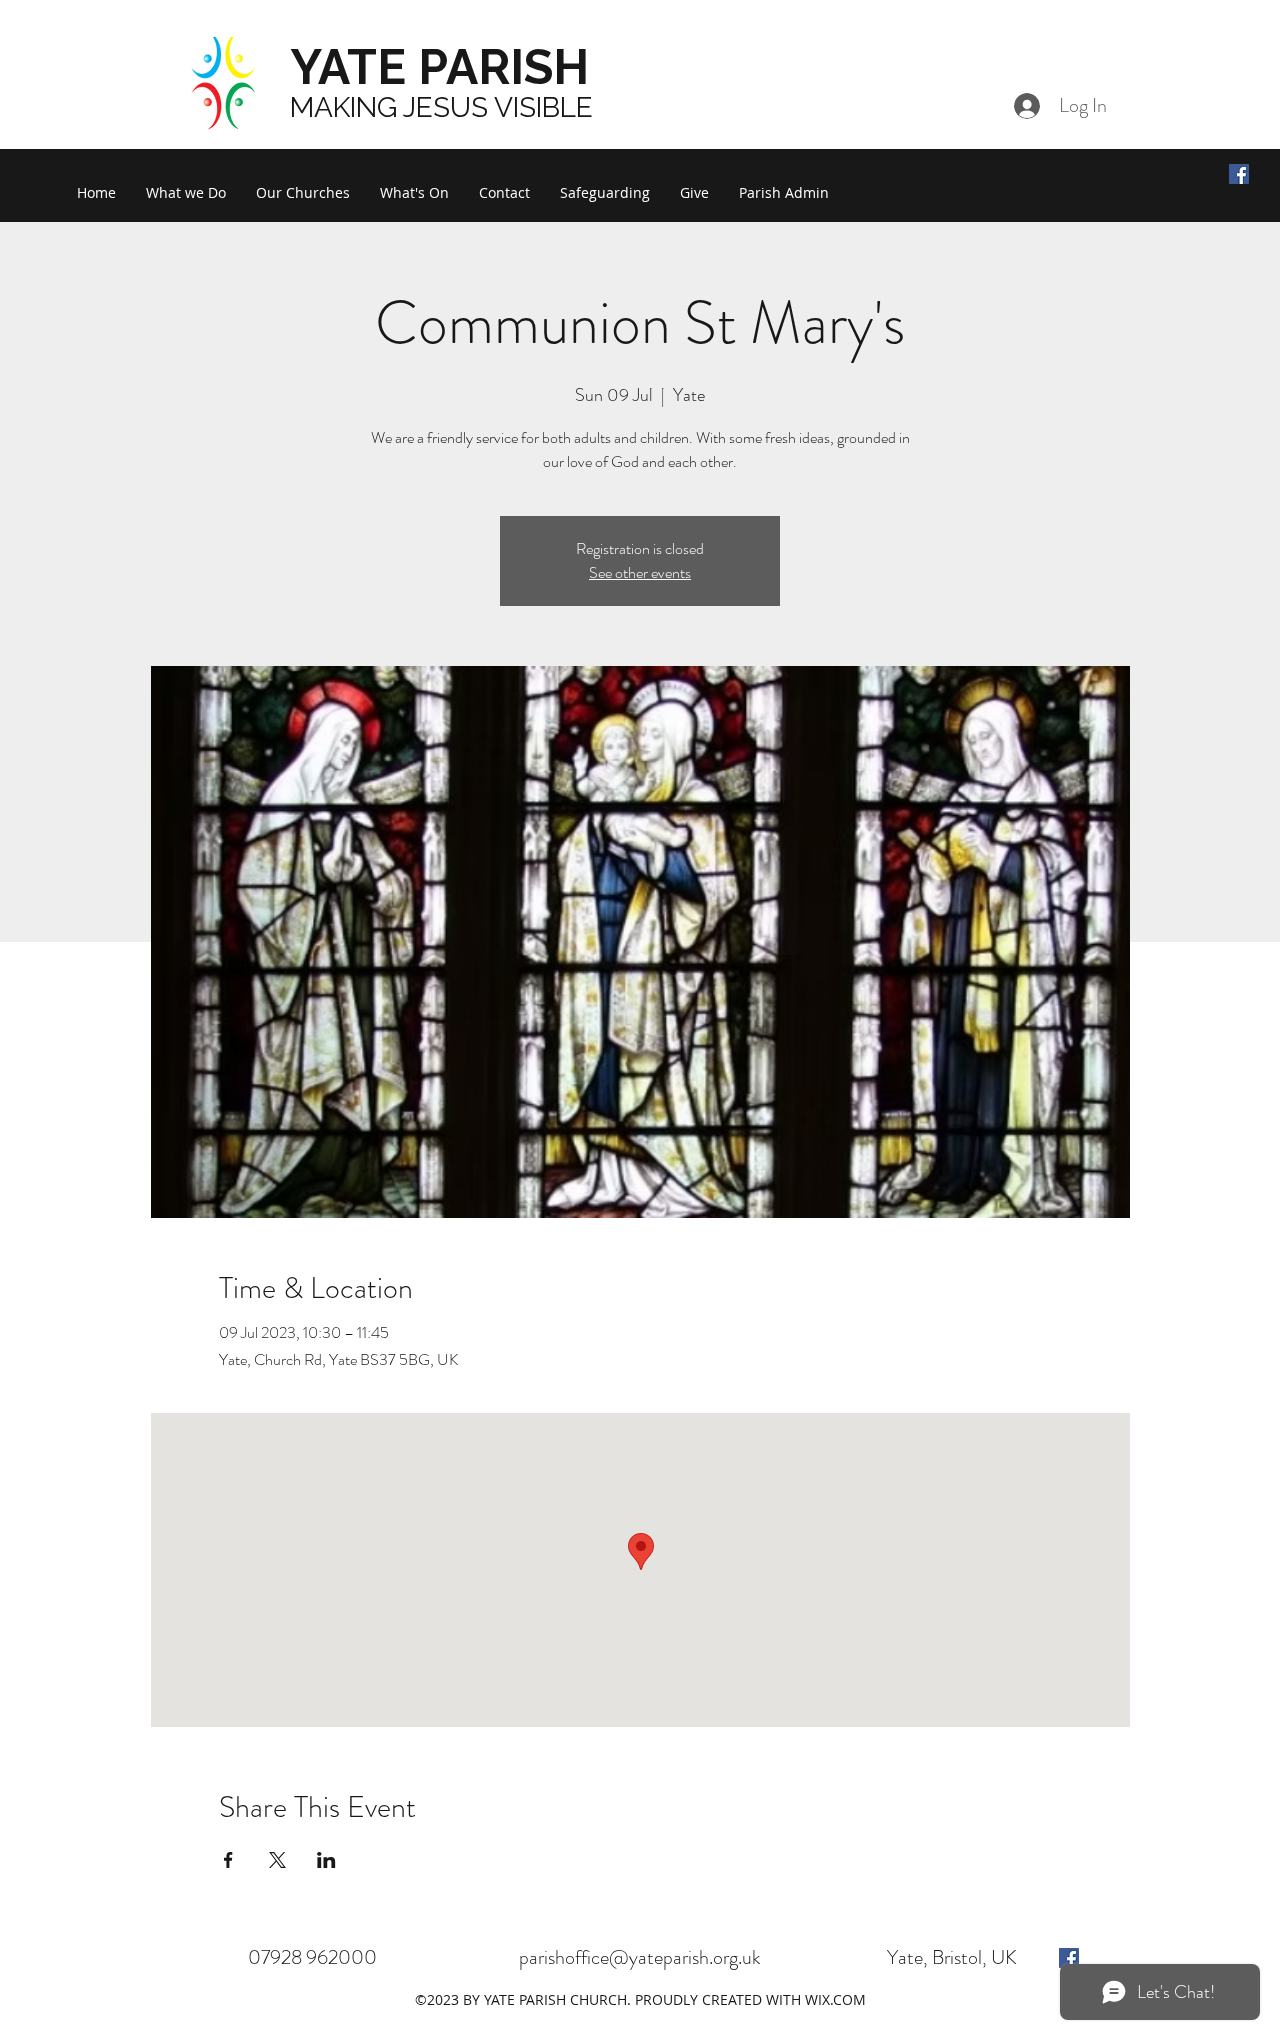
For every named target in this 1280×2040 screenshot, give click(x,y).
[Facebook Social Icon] (1239, 174)
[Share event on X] (277, 1860)
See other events (640, 572)
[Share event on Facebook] (228, 1860)
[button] (186, 193)
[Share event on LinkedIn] (326, 1860)
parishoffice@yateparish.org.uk (640, 1957)
